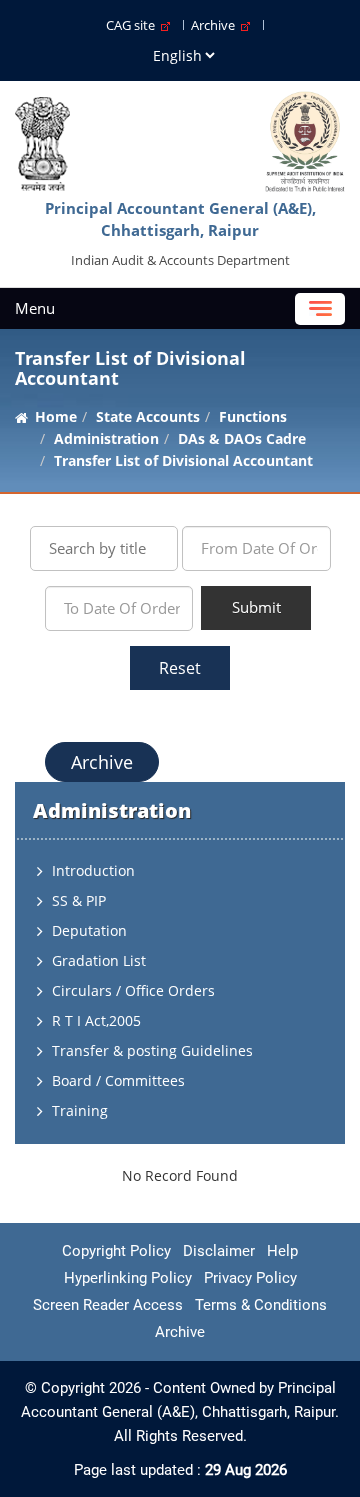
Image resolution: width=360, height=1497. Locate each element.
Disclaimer (219, 1251)
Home (56, 416)
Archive (216, 25)
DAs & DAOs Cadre (242, 438)
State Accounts (148, 416)
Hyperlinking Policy (128, 1278)
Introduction (93, 870)
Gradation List (99, 960)
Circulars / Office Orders (133, 990)
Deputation (89, 930)
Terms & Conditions (261, 1305)
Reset (180, 668)
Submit (256, 607)
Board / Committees (118, 1080)
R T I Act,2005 (96, 1020)
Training (80, 1110)
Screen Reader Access (108, 1305)
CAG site (133, 25)
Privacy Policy (250, 1278)
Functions (253, 416)
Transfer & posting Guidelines (152, 1050)
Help (282, 1251)
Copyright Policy (116, 1251)
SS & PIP (79, 900)
